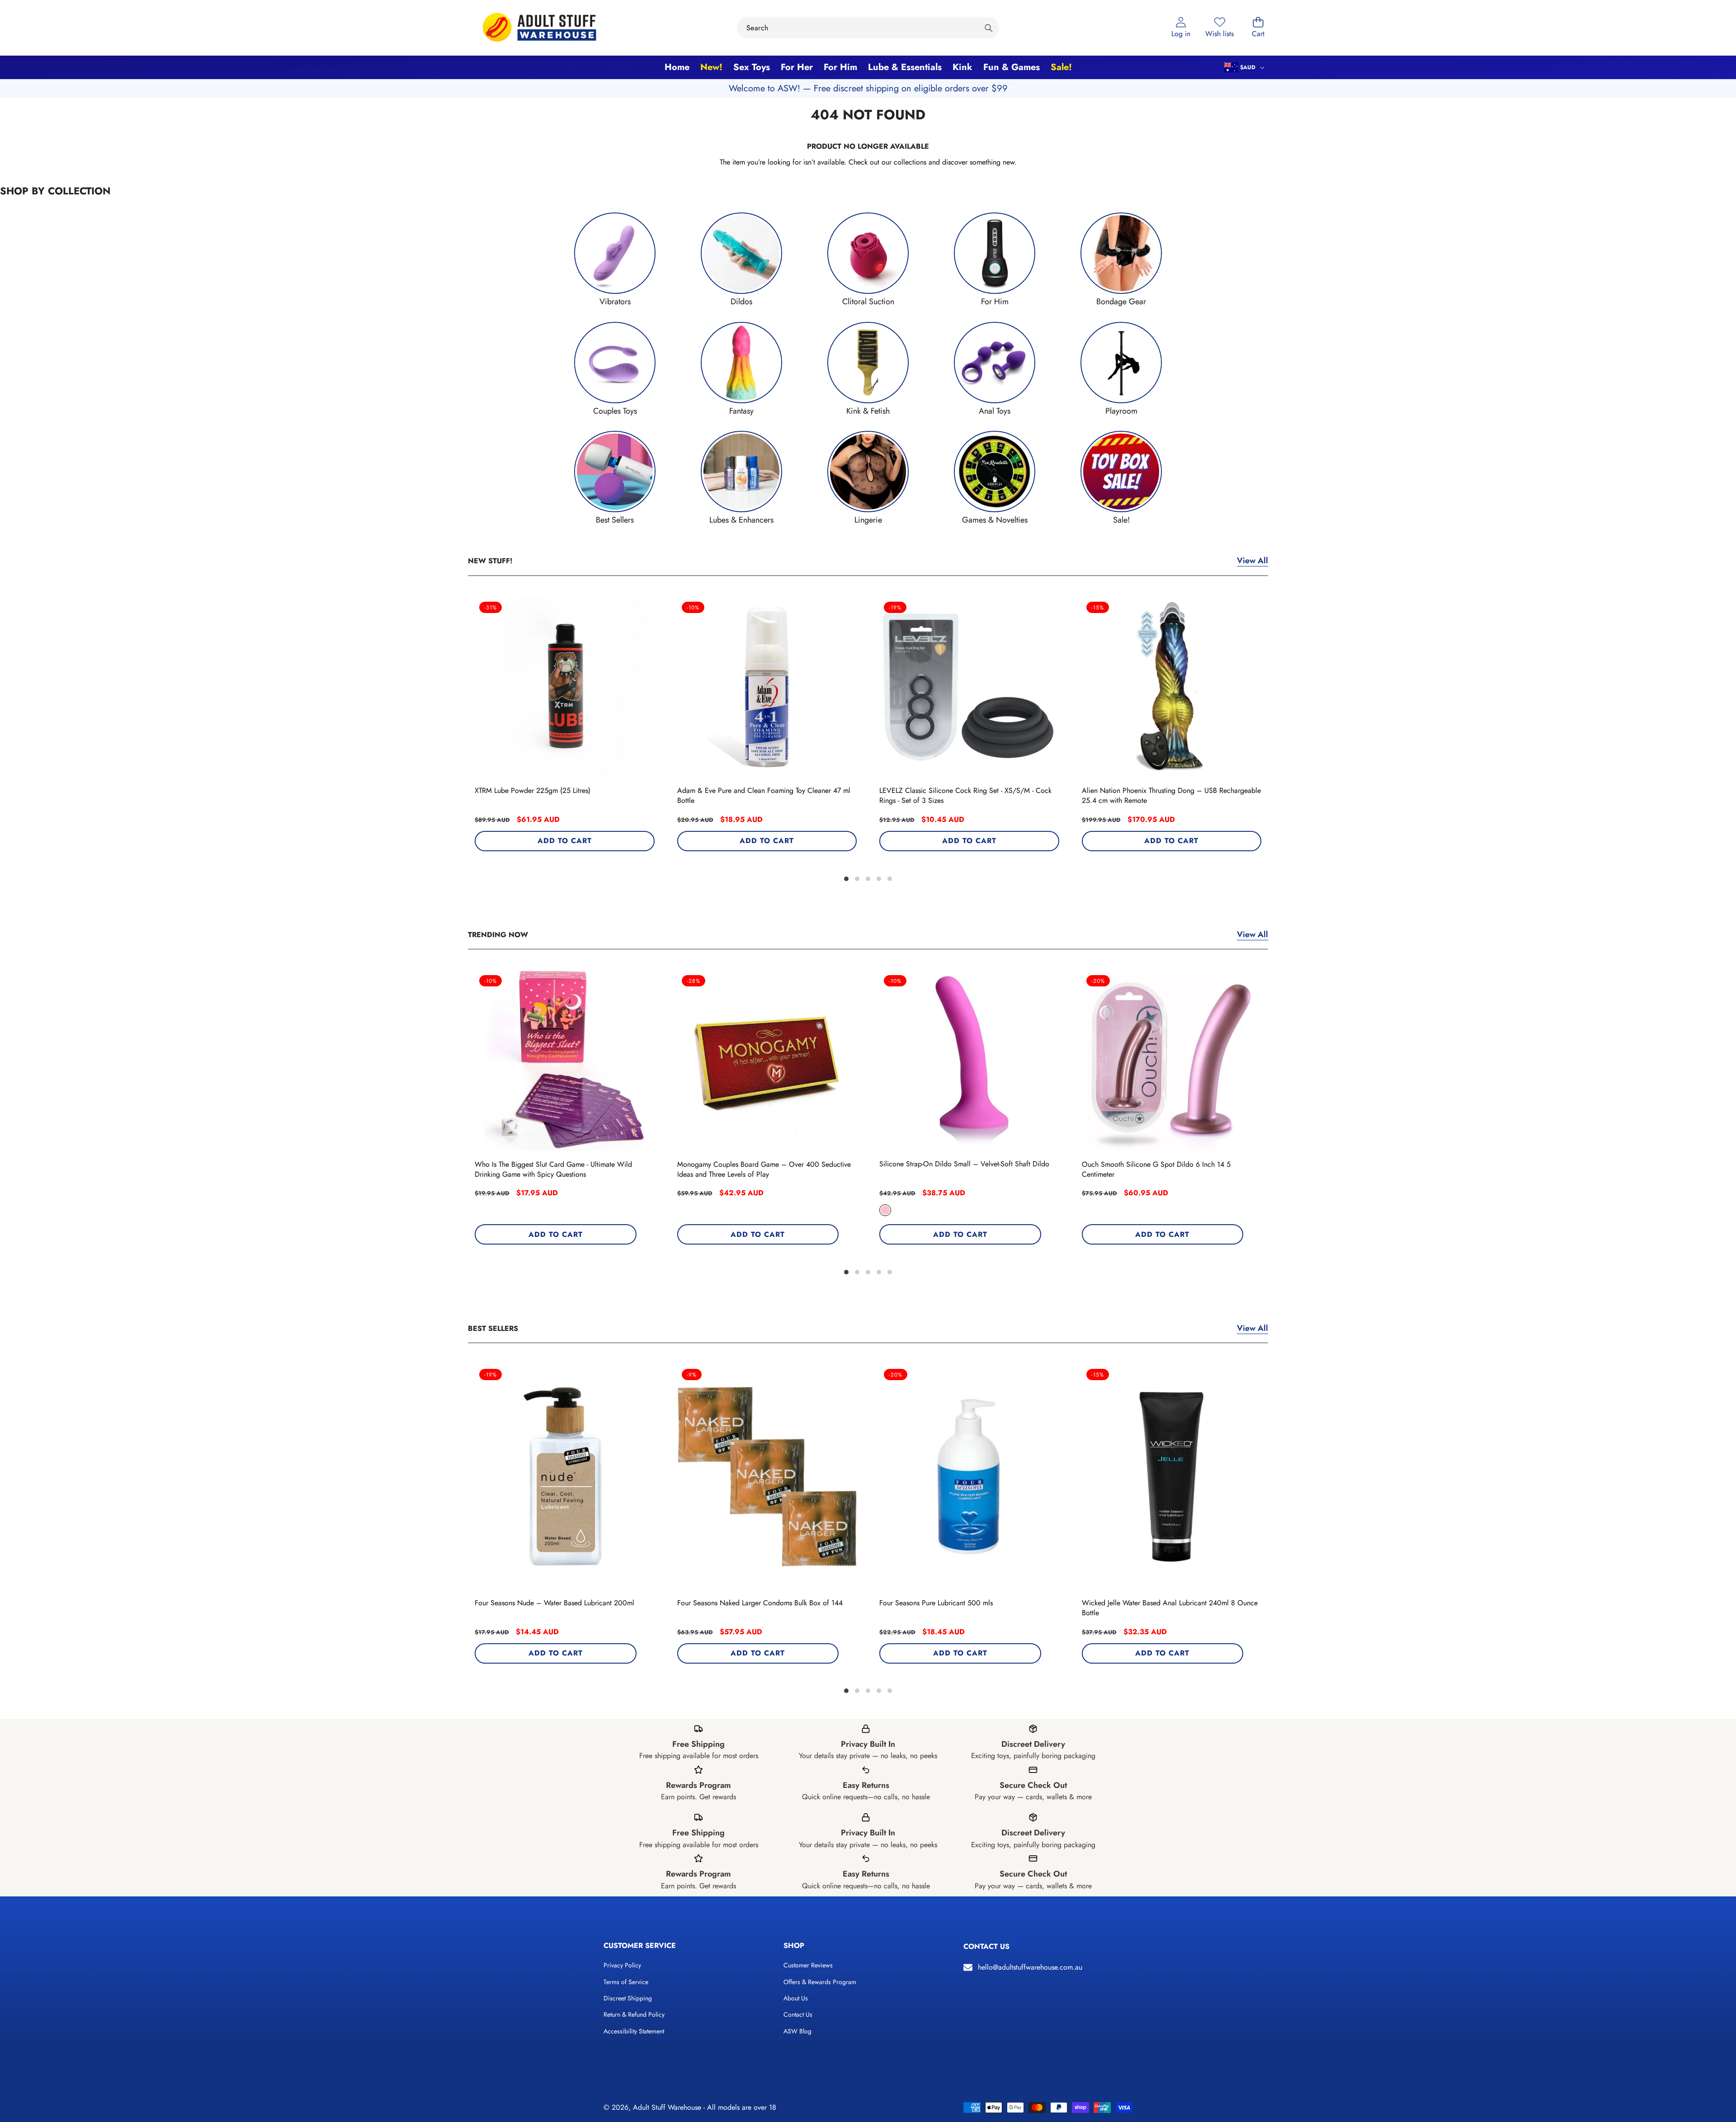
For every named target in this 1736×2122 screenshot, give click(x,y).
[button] (1258, 28)
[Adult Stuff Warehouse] (539, 28)
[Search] (988, 28)
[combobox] (868, 28)
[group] (615, 260)
